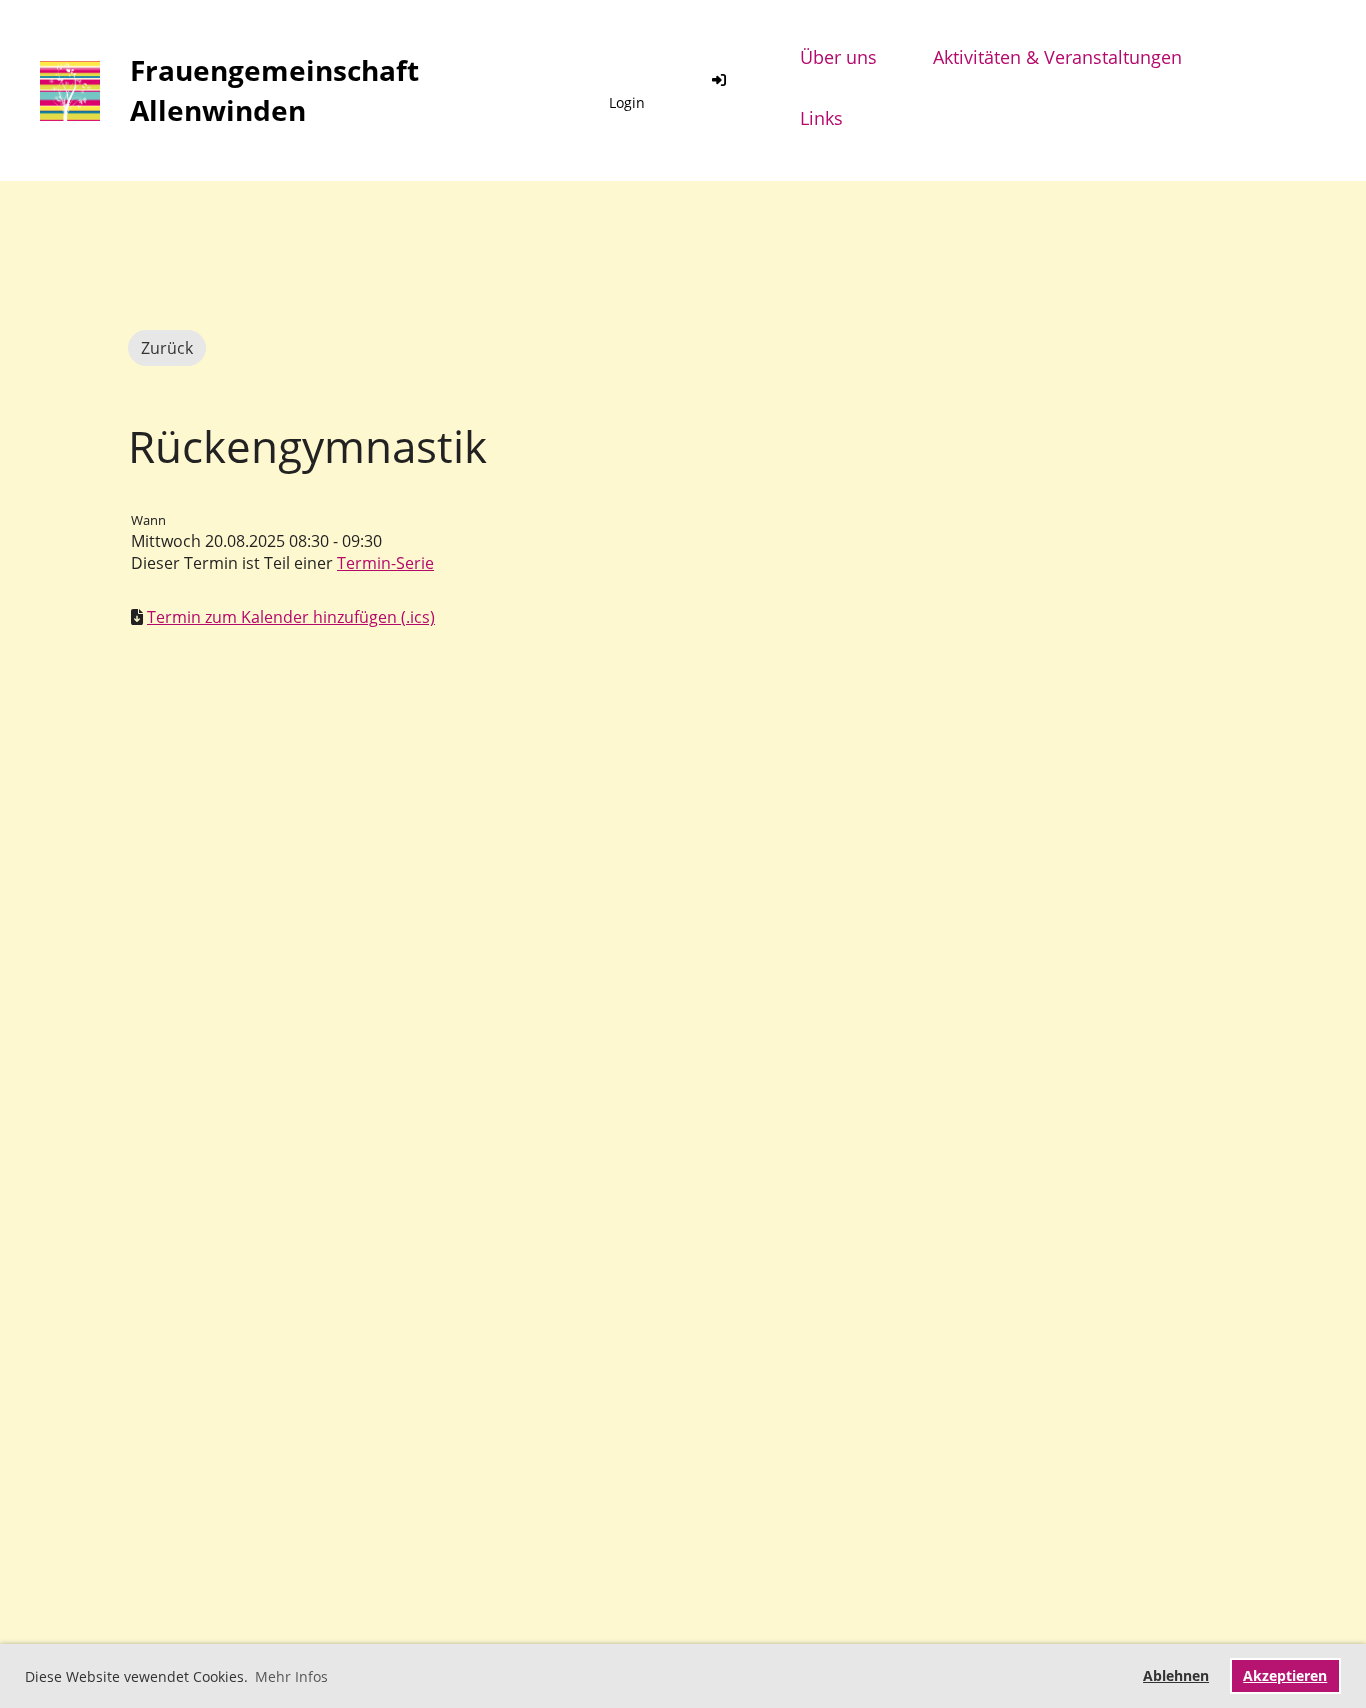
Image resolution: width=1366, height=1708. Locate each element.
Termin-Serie (385, 563)
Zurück (167, 348)
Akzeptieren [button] (1285, 1675)
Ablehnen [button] (1176, 1675)
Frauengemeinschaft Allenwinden (274, 89)
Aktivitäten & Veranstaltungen (1057, 57)
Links (821, 118)
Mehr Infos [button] (291, 1676)
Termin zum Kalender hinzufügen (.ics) (291, 617)
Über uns (838, 57)
